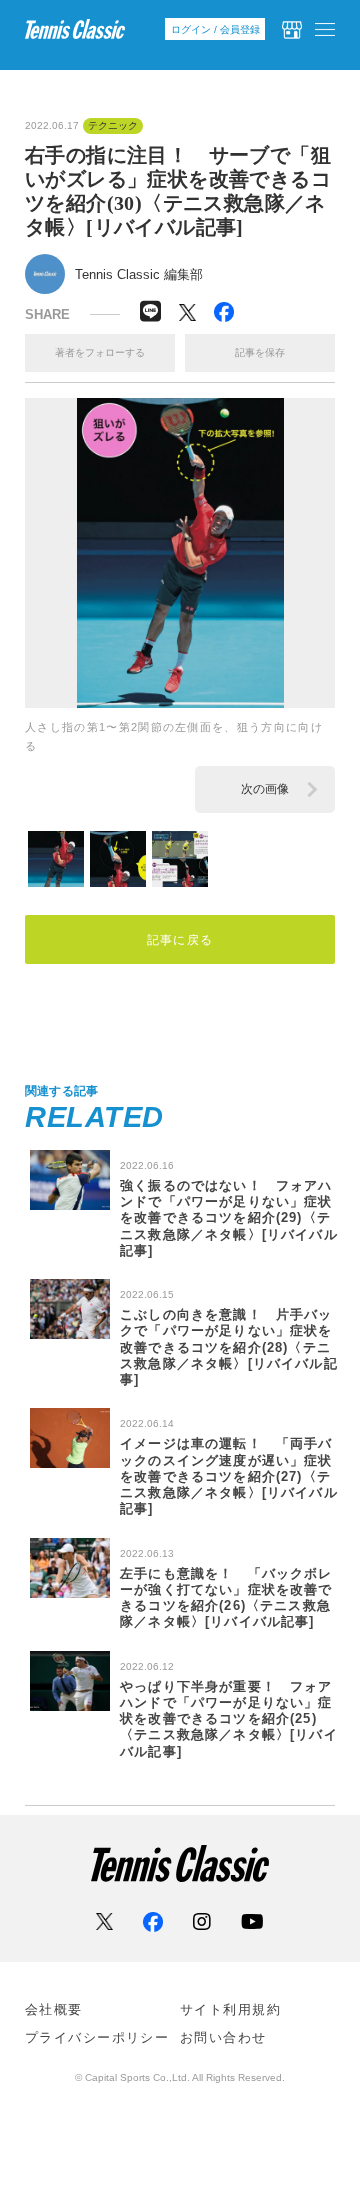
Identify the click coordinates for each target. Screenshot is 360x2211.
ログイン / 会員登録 (215, 29)
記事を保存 (260, 352)
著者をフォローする (100, 352)
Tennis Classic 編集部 (139, 274)
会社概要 (54, 2009)
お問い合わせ (223, 2037)
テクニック (113, 126)
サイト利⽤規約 (230, 2009)
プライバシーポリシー (97, 2037)
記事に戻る (180, 940)
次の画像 (265, 789)
